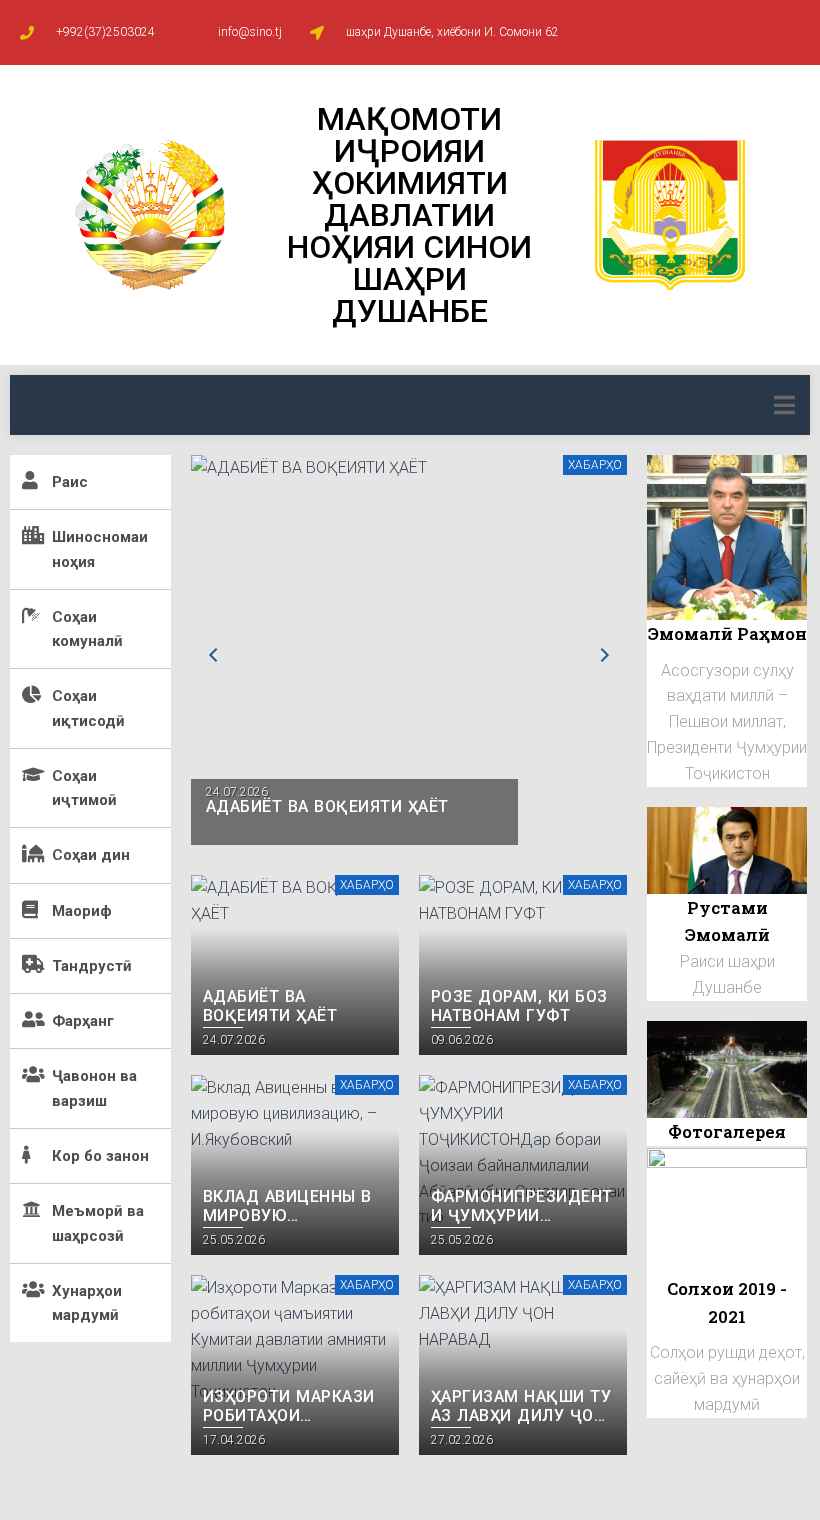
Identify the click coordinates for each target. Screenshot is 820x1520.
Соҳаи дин (91, 855)
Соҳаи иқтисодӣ (88, 708)
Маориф (82, 911)
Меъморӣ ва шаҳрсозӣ (98, 1223)
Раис (70, 482)
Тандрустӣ (92, 966)
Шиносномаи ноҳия (100, 549)
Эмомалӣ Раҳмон (727, 633)
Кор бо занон (100, 1156)
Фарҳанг (83, 1021)
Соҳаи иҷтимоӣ (84, 788)
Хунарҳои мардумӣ (87, 1303)
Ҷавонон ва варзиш (94, 1088)
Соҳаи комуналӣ (87, 629)
